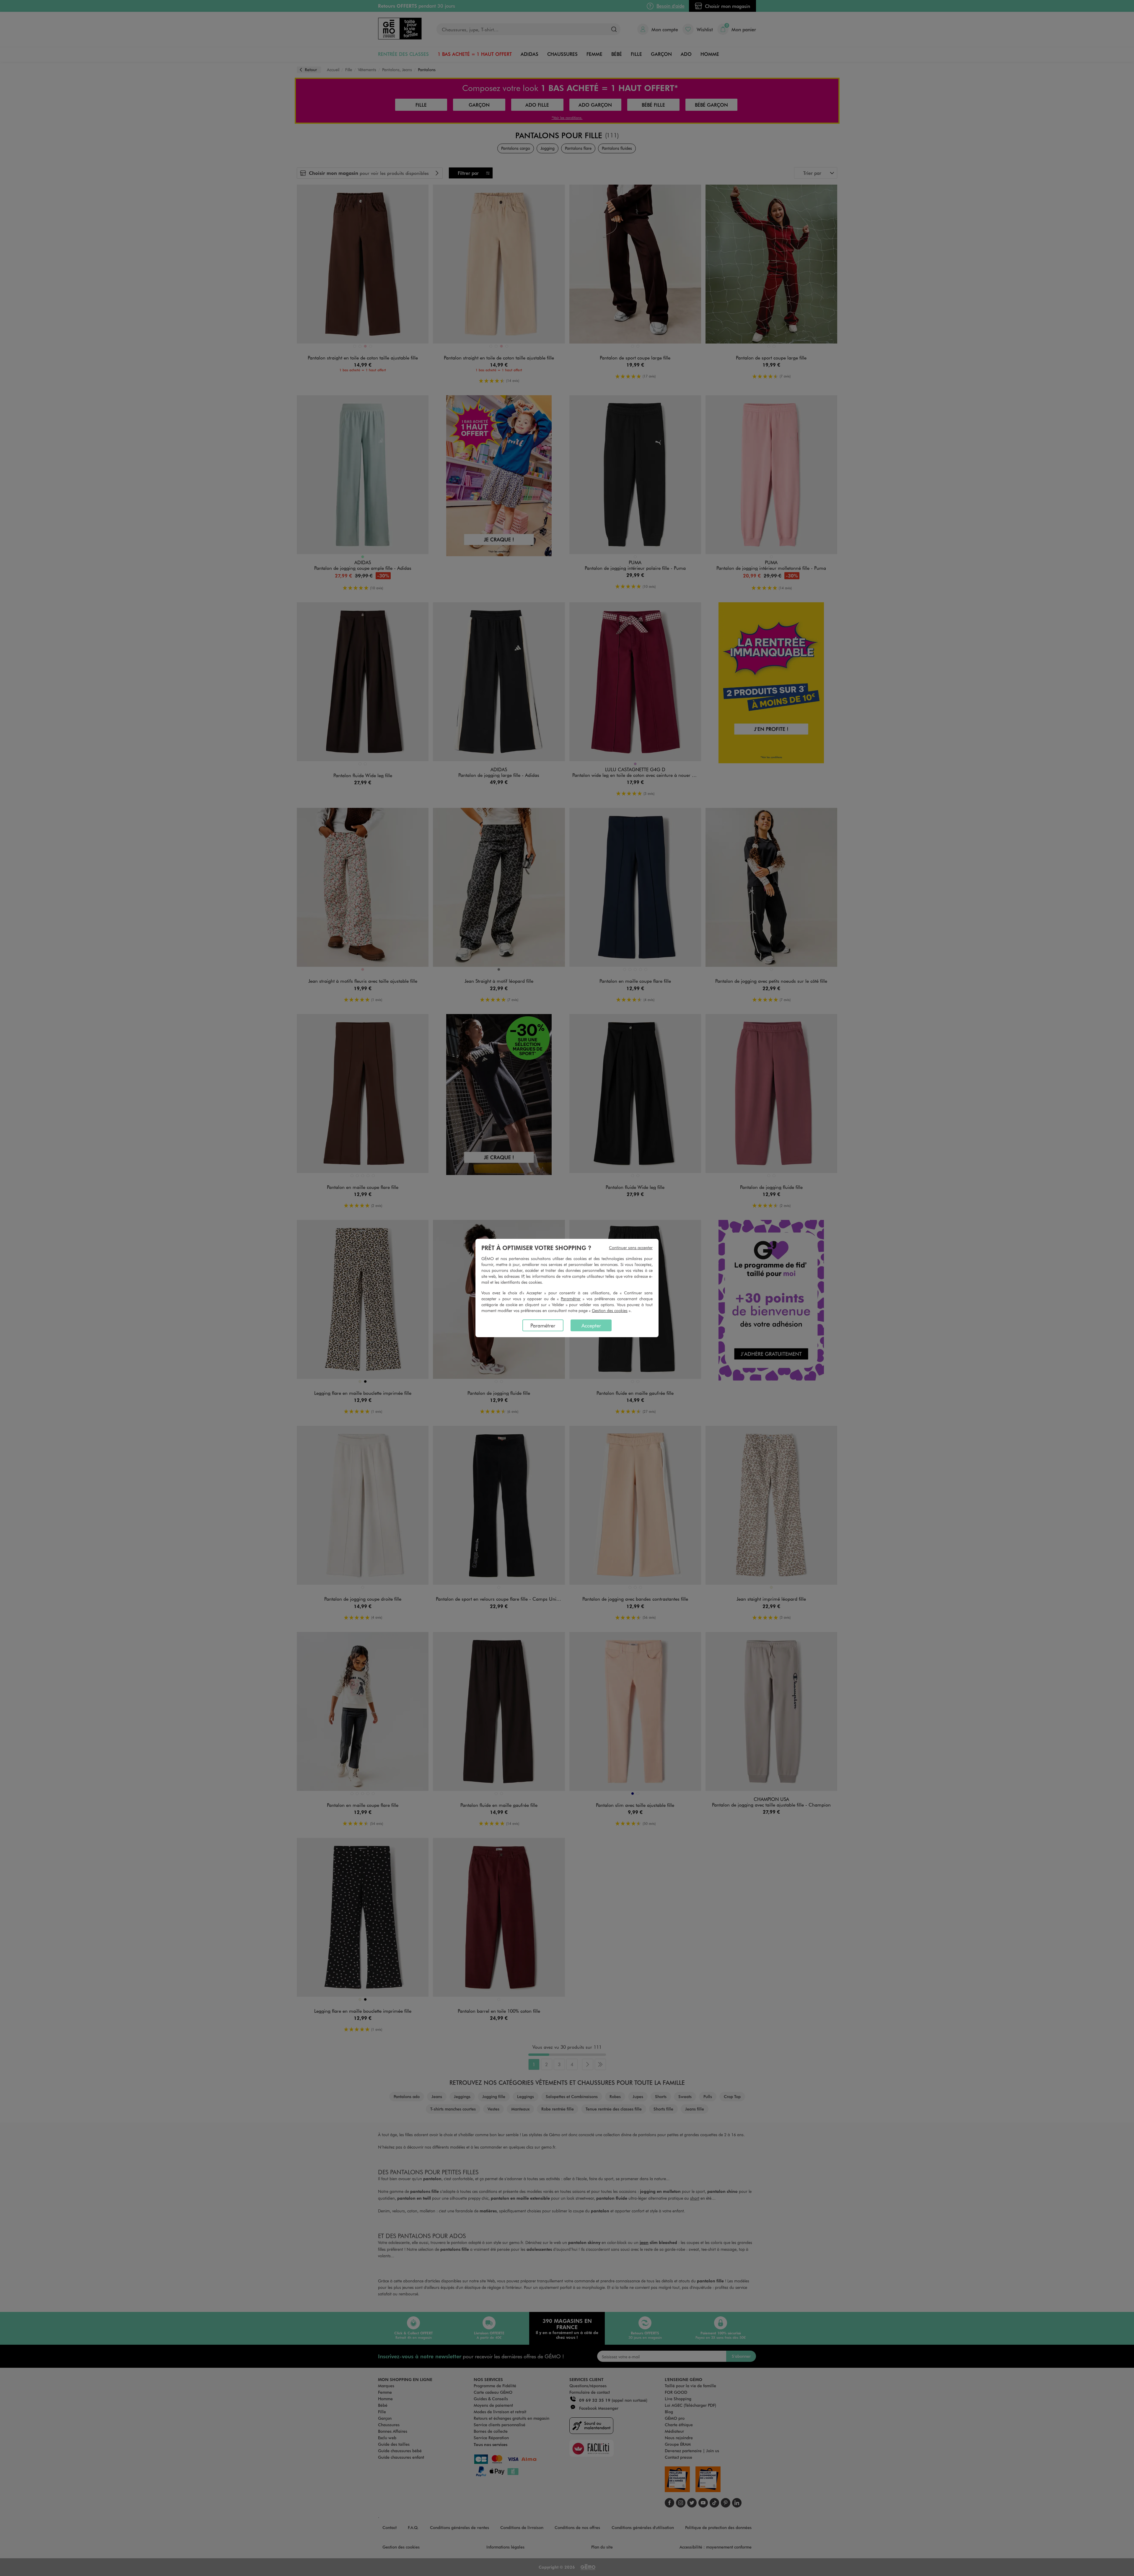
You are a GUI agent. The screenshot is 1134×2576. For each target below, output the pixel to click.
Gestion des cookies (610, 1310)
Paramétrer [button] (571, 1299)
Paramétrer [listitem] (543, 1325)
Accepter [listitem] (591, 1325)
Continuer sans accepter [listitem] (631, 1248)
